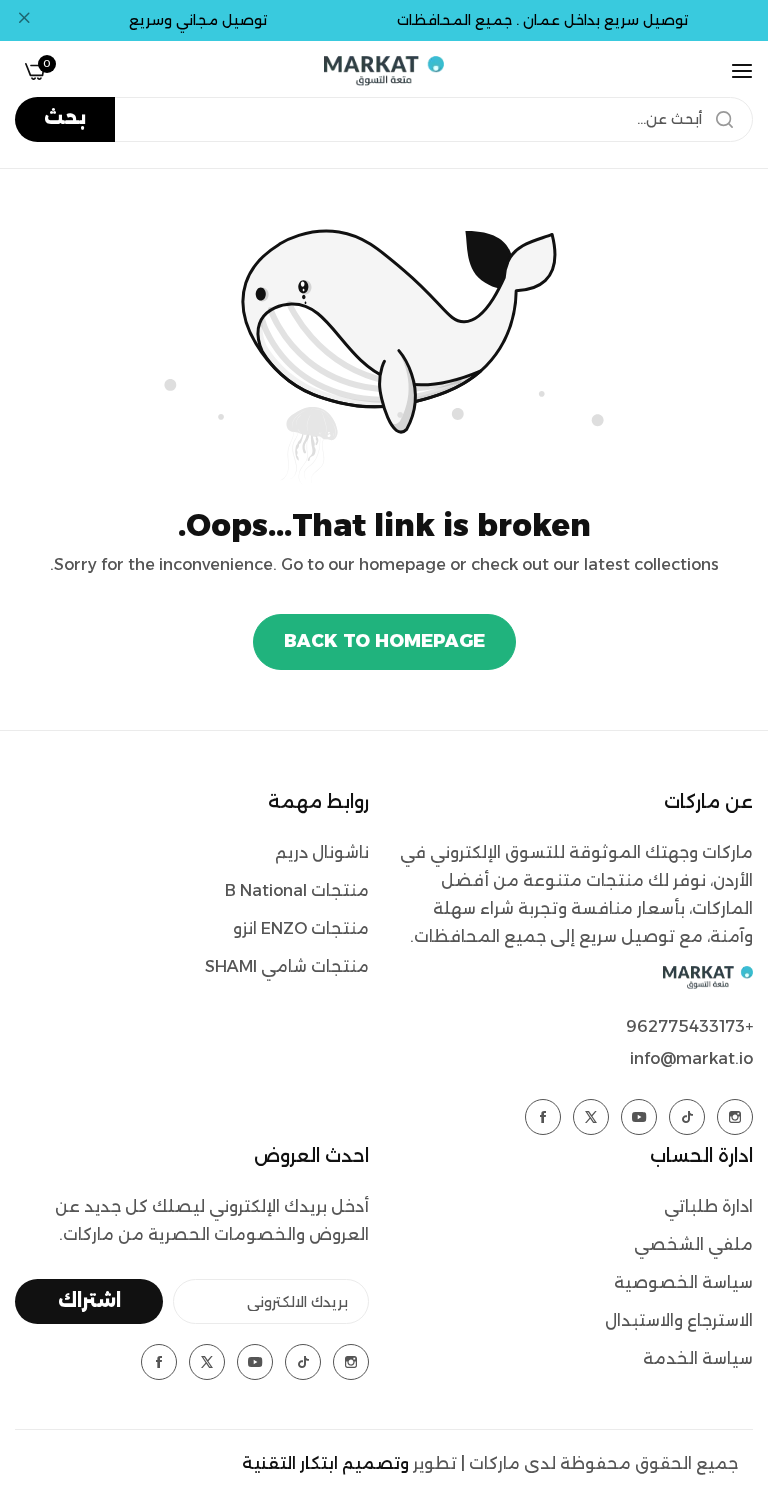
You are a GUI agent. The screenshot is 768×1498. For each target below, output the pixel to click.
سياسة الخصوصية (683, 1282)
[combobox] (384, 119)
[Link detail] (735, 1117)
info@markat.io (691, 1058)
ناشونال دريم (322, 852)
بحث (65, 118)
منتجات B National (297, 890)
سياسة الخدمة (698, 1358)
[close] (24, 21)
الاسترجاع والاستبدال (679, 1320)
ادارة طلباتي (708, 1206)
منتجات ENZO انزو (301, 928)
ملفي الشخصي (693, 1244)
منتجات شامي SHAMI (287, 966)
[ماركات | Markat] (384, 71)
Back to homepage (384, 641)
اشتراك (89, 1301)
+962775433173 (689, 1026)
